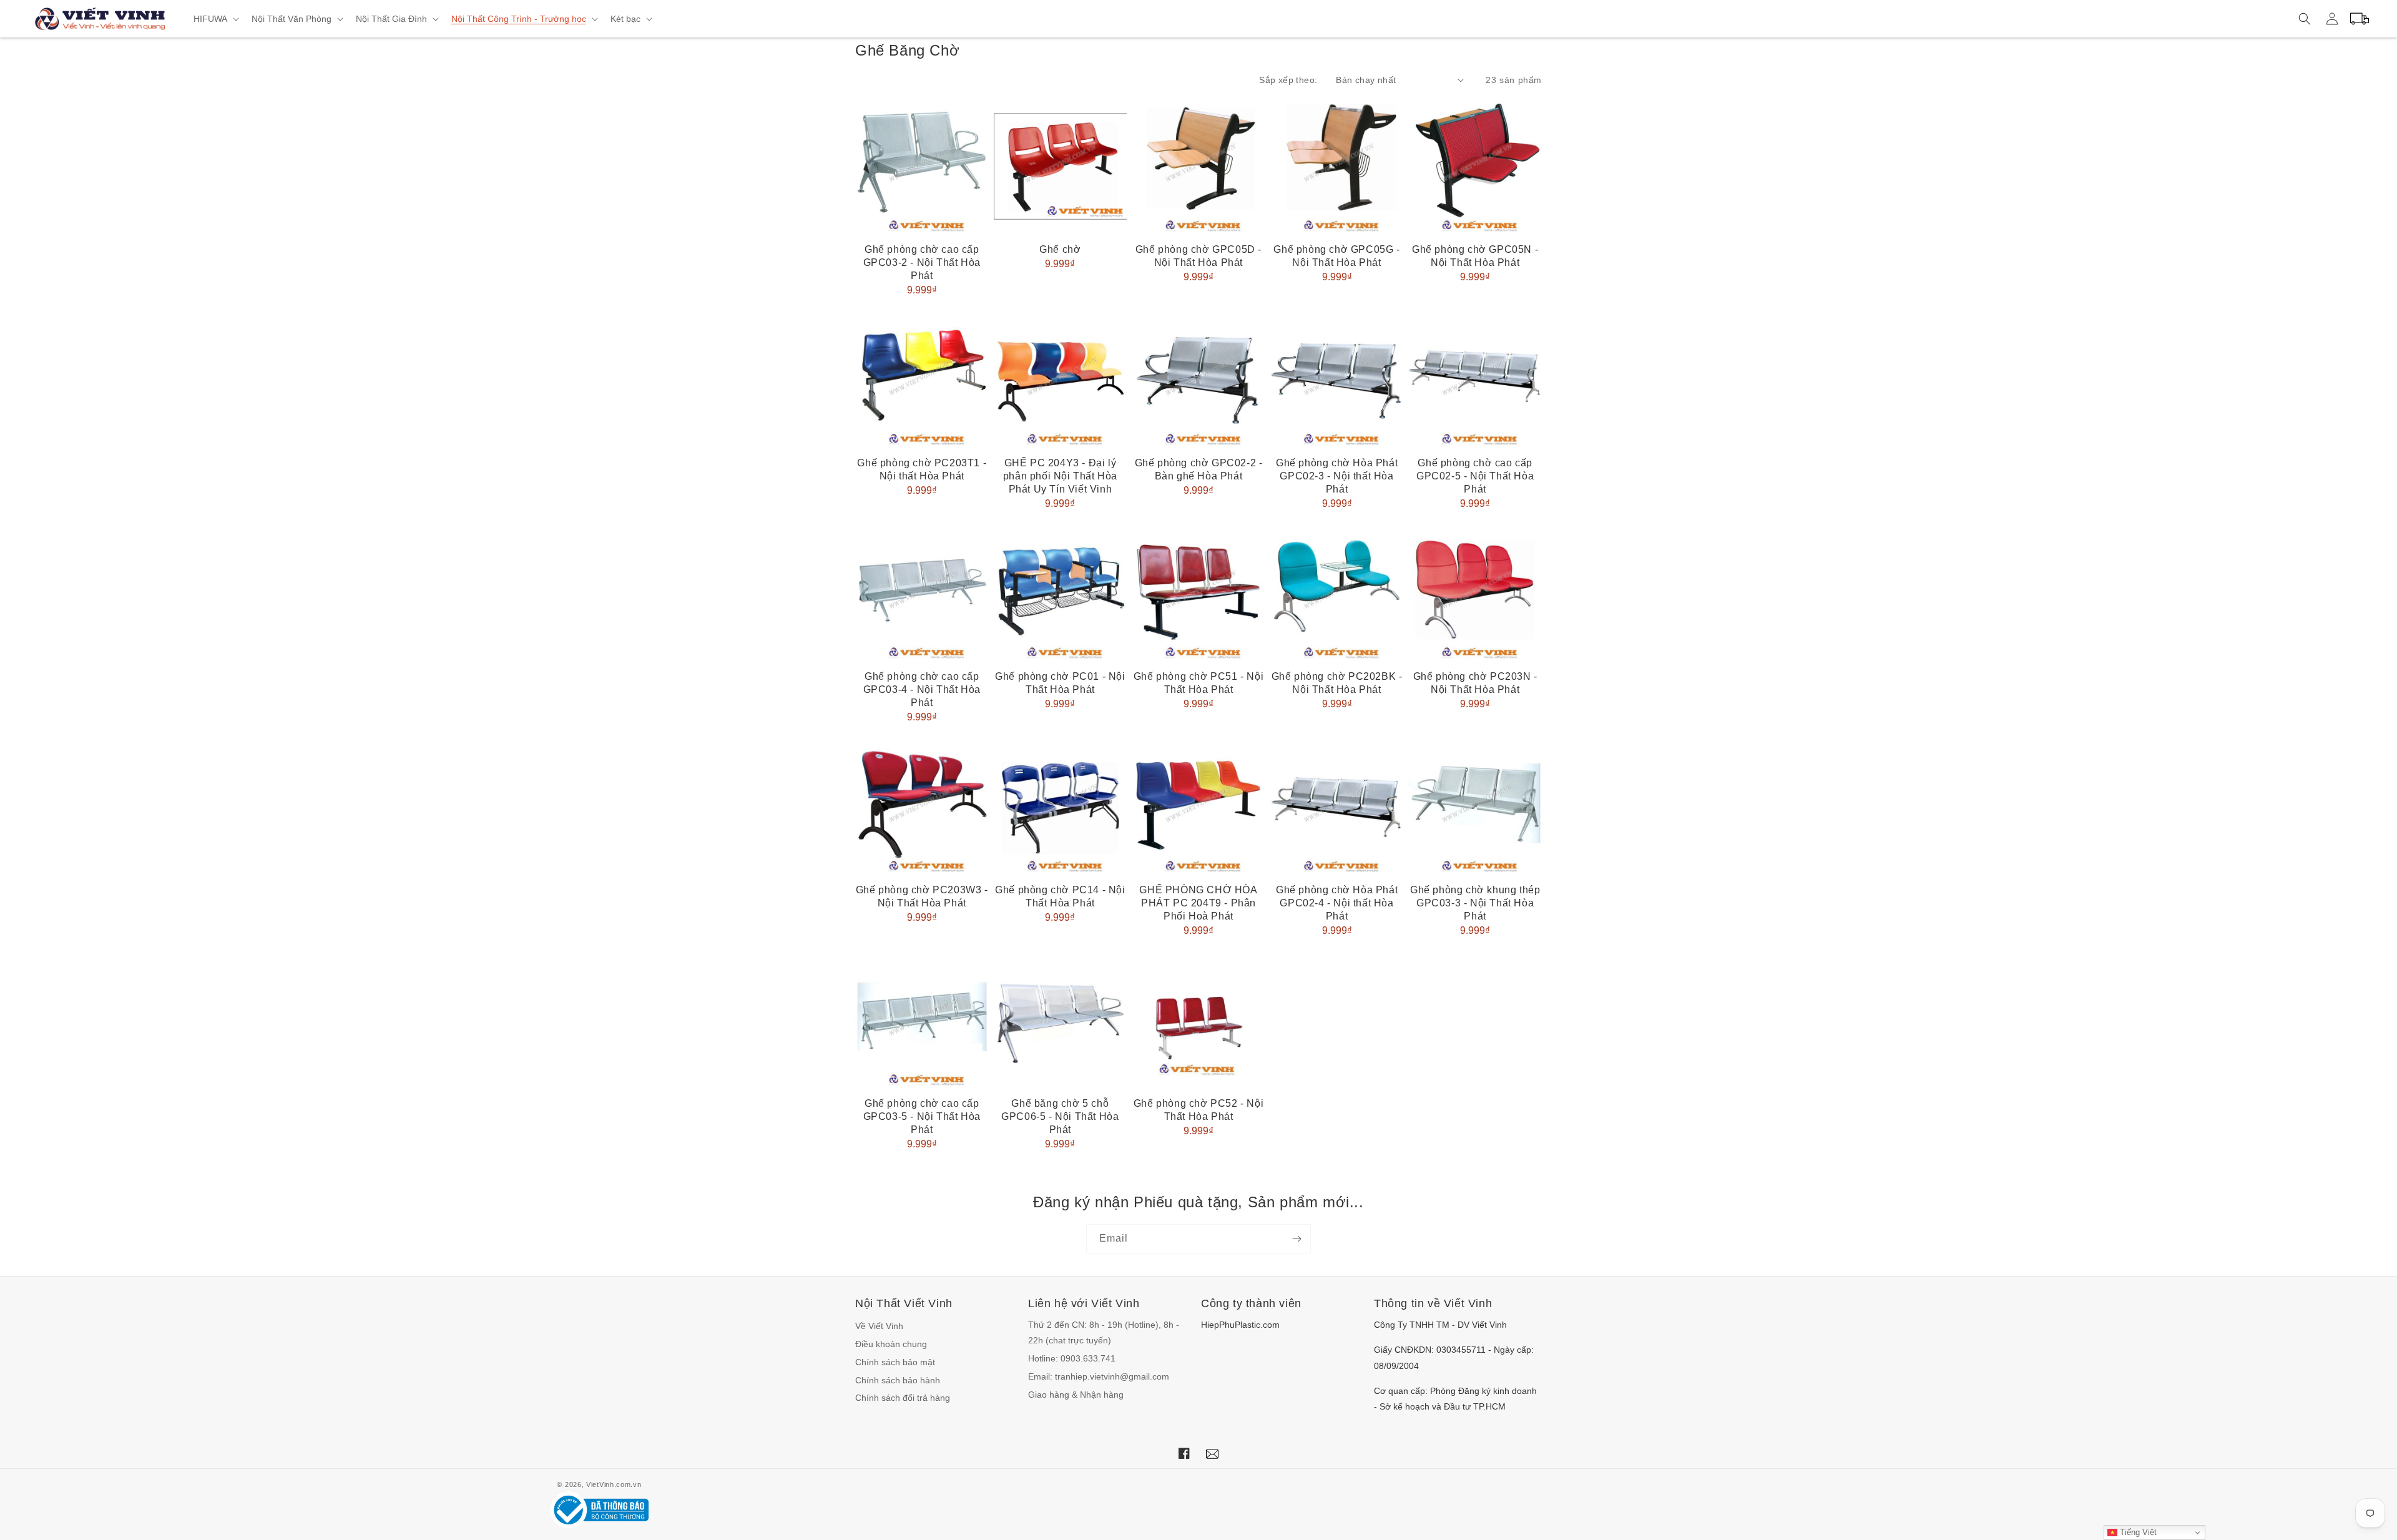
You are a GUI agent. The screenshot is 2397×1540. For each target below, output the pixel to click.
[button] (215, 19)
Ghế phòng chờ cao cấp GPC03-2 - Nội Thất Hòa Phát (922, 262)
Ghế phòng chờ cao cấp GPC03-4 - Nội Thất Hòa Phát (922, 689)
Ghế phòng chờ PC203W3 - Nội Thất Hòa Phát (922, 896)
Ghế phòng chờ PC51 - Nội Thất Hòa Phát (1198, 683)
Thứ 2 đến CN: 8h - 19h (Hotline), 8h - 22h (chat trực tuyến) (1104, 1332)
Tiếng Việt (2137, 1532)
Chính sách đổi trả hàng (903, 1398)
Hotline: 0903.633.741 (1072, 1358)
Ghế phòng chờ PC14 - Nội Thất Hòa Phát (1060, 896)
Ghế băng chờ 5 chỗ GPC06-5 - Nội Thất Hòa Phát (1060, 1116)
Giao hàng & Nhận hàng (1076, 1395)
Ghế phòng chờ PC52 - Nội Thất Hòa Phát (1198, 1110)
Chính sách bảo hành (898, 1380)
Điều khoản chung (891, 1344)
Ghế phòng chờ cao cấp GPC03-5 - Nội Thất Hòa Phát (922, 1116)
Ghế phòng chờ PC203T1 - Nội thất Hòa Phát (922, 469)
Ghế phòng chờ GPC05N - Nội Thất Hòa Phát (1475, 256)
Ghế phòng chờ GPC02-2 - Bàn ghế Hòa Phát (1199, 469)
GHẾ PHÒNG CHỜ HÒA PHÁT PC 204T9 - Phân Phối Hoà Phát (1198, 903)
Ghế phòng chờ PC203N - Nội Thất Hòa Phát (1475, 683)
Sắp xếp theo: (1288, 80)
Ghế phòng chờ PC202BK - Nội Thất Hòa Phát (1337, 683)
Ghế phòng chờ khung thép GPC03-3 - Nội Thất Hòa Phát (1475, 903)
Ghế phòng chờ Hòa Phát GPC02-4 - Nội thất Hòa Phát (1337, 903)
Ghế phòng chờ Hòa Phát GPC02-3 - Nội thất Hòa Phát (1337, 476)
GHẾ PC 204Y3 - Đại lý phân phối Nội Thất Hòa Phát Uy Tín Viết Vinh (1060, 476)
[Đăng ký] (1297, 1239)
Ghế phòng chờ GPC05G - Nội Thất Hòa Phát (1336, 256)
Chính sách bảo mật (895, 1362)
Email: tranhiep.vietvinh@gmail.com (1099, 1376)
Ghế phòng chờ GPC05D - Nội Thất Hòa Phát (1198, 256)
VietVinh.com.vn (614, 1484)
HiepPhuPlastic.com (1240, 1325)
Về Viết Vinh (879, 1326)
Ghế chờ (1060, 249)
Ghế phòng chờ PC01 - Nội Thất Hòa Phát (1060, 683)
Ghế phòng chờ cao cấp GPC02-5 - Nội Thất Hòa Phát (1475, 476)
